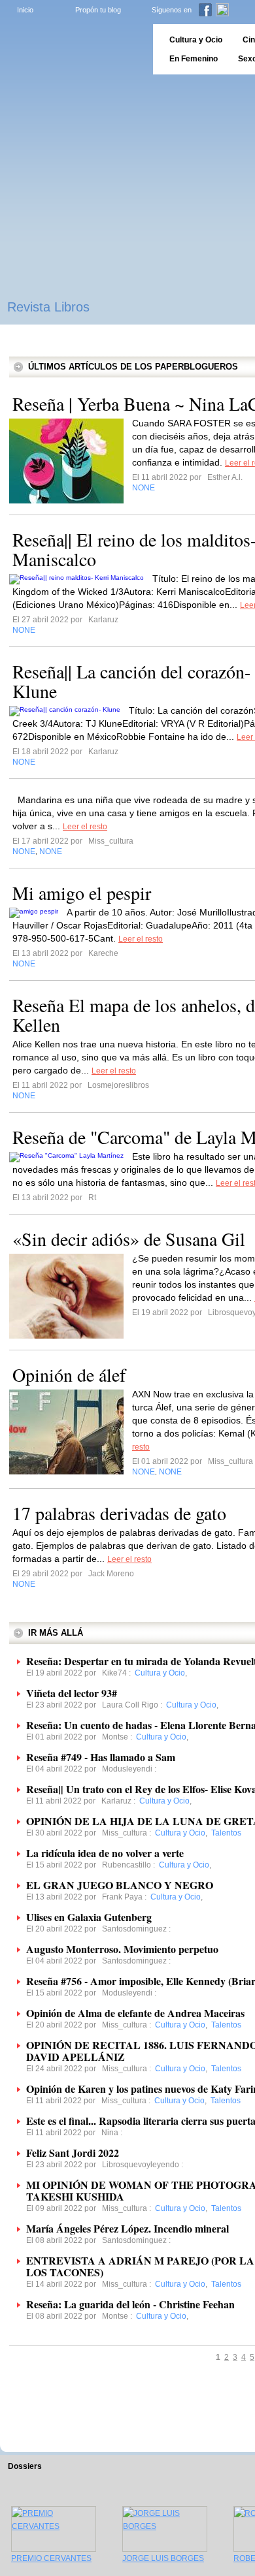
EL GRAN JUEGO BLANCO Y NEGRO (120, 1885)
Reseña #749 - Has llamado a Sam (101, 1757)
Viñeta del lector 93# (72, 1693)
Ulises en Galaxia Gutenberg (89, 1917)
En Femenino (194, 59)
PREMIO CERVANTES (51, 2558)
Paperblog (72, 49)
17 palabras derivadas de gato (119, 1513)
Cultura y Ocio (196, 40)
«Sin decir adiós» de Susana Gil (129, 1239)
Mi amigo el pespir (82, 893)
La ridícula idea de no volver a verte (105, 1853)
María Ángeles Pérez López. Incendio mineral (127, 2228)
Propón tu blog (98, 10)
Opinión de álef (69, 1375)
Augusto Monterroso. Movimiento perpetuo (122, 1949)
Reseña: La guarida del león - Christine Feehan (130, 2304)
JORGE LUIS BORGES (163, 2558)
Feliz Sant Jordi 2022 (73, 2153)
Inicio (25, 10)
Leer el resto (85, 827)
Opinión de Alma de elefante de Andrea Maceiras (135, 2013)
